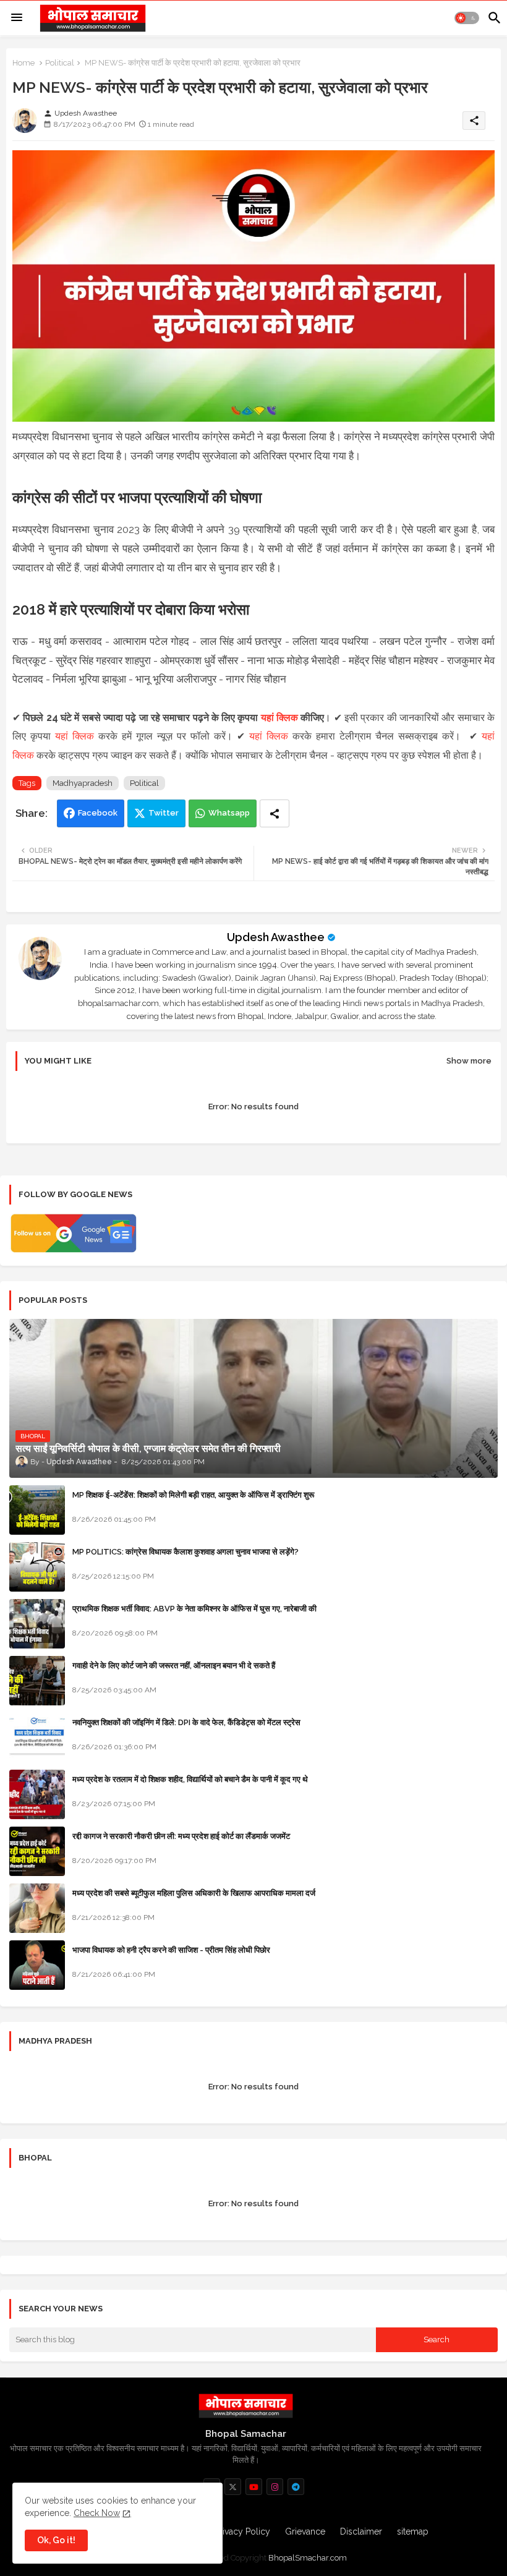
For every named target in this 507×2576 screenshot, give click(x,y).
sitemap (413, 2531)
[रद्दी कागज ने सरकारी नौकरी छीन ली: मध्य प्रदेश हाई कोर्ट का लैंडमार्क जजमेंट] (37, 1851)
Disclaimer (361, 2531)
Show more (469, 1061)
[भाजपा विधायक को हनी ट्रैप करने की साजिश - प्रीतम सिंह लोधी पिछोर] (37, 1965)
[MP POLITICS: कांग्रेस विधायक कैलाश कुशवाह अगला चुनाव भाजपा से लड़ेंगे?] (37, 1567)
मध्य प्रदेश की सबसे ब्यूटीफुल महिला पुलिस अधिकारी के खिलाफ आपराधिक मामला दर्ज (194, 1893)
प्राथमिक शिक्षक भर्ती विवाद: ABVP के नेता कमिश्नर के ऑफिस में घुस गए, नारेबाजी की (194, 1609)
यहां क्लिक (279, 718)
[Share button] (275, 813)
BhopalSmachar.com (308, 2558)
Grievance (305, 2531)
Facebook (98, 813)
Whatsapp (229, 813)
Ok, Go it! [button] (56, 2540)
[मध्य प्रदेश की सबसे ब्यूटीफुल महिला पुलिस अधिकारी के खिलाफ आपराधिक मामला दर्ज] (37, 1908)
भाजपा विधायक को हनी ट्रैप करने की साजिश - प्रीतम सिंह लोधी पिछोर (171, 1950)
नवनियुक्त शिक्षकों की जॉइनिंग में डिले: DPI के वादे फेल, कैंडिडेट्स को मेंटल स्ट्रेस (186, 1722)
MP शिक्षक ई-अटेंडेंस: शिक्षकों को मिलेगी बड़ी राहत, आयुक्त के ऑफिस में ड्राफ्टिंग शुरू (193, 1495)
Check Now (97, 2513)
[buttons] (233, 2487)
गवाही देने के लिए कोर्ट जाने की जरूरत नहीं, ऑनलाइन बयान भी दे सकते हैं (174, 1665)
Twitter (164, 813)
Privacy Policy (242, 2531)
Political (60, 63)
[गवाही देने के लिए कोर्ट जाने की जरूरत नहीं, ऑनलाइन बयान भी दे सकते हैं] (37, 1681)
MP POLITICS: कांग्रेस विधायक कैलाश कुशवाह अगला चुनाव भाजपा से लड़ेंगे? (185, 1552)
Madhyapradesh (83, 783)
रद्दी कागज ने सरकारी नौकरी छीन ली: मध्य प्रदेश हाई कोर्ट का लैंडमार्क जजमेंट (181, 1836)
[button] (467, 18)
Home (23, 63)
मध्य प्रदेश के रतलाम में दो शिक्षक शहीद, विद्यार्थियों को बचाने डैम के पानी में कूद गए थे (190, 1779)
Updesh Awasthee (276, 937)
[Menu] (17, 18)
